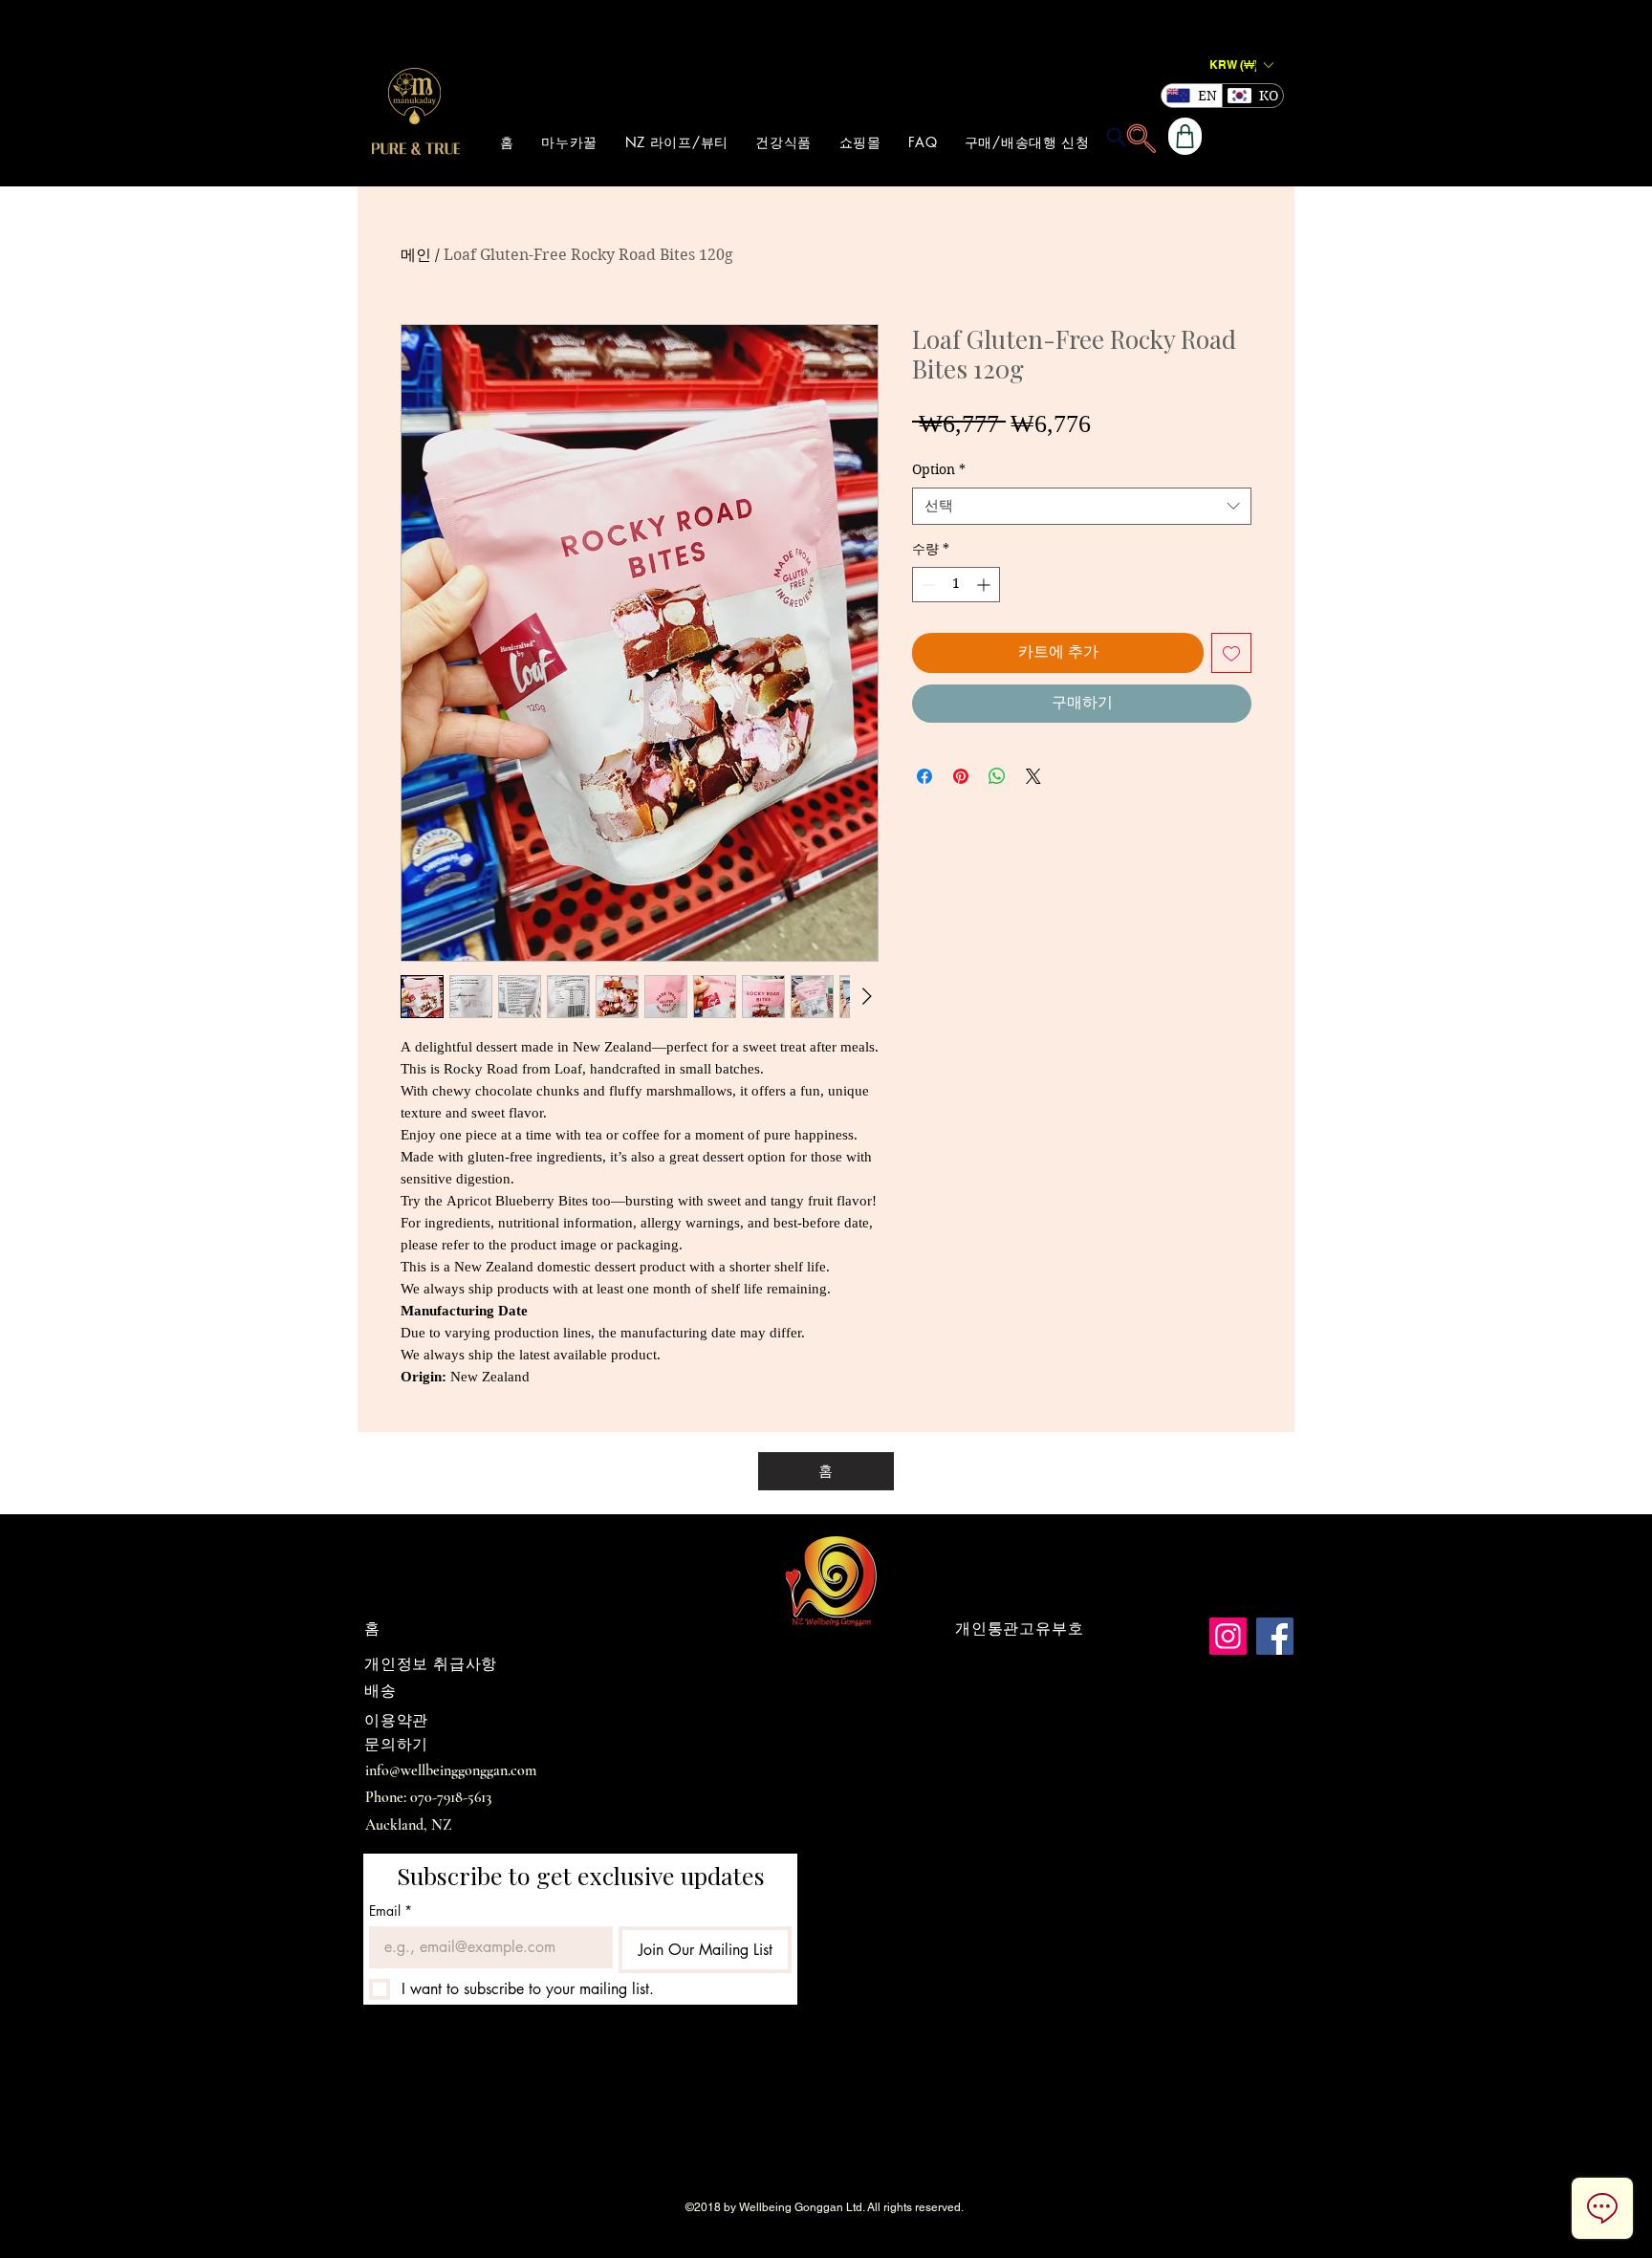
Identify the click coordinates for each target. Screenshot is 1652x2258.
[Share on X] (1033, 776)
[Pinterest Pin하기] (961, 776)
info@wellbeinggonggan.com (451, 1770)
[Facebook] (1275, 1636)
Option (939, 469)
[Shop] (1185, 136)
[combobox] (1082, 506)
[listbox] (1241, 65)
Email (391, 1911)
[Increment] (985, 585)
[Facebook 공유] (924, 776)
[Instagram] (1228, 1636)
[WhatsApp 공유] (997, 776)
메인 (416, 255)
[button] (1241, 65)
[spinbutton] (956, 585)
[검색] (1116, 137)
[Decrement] (927, 585)
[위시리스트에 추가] (1231, 653)
